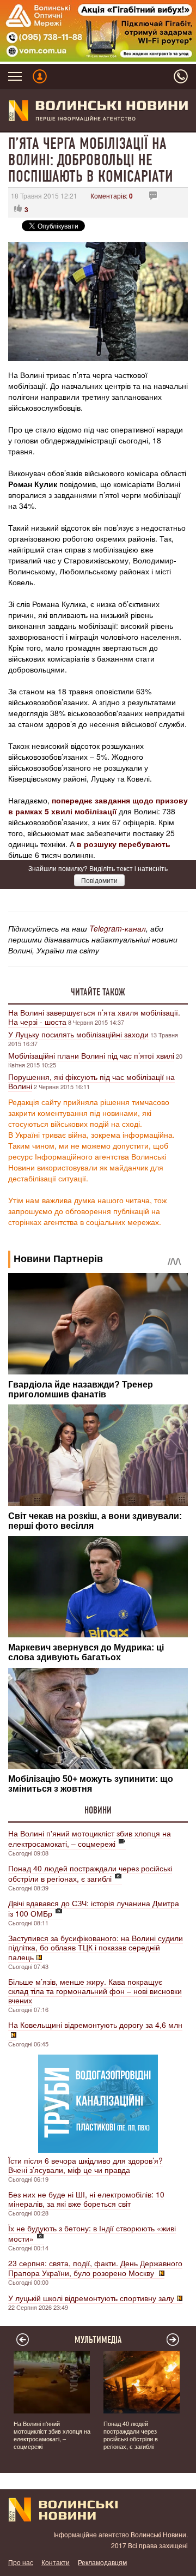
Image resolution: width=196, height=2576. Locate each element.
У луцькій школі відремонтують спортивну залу (91, 2298)
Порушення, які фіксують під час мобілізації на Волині (91, 1081)
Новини (98, 1810)
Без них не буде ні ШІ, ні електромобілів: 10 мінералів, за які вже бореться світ (86, 2199)
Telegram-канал (118, 928)
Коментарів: (112, 196)
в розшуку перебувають (124, 844)
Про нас (21, 2562)
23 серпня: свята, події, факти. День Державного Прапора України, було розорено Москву (95, 2268)
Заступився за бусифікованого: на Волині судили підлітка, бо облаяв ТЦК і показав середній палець (96, 1947)
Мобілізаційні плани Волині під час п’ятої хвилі (91, 1055)
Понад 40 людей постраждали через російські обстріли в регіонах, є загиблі (90, 1873)
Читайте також (98, 992)
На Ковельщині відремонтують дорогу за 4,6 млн (95, 2025)
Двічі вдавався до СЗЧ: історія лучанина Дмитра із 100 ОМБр (94, 1908)
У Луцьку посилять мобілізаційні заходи (78, 1034)
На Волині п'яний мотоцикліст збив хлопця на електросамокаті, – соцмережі (90, 1838)
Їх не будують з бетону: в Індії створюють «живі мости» (92, 2233)
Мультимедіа (98, 2340)
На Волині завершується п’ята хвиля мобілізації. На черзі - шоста (94, 1017)
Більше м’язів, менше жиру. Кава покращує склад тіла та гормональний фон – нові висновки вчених (95, 1991)
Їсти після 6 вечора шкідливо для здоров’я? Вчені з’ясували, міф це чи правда (85, 2165)
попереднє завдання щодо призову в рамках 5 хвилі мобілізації (98, 806)
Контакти (56, 2562)
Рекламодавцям (102, 2562)
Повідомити (99, 880)
